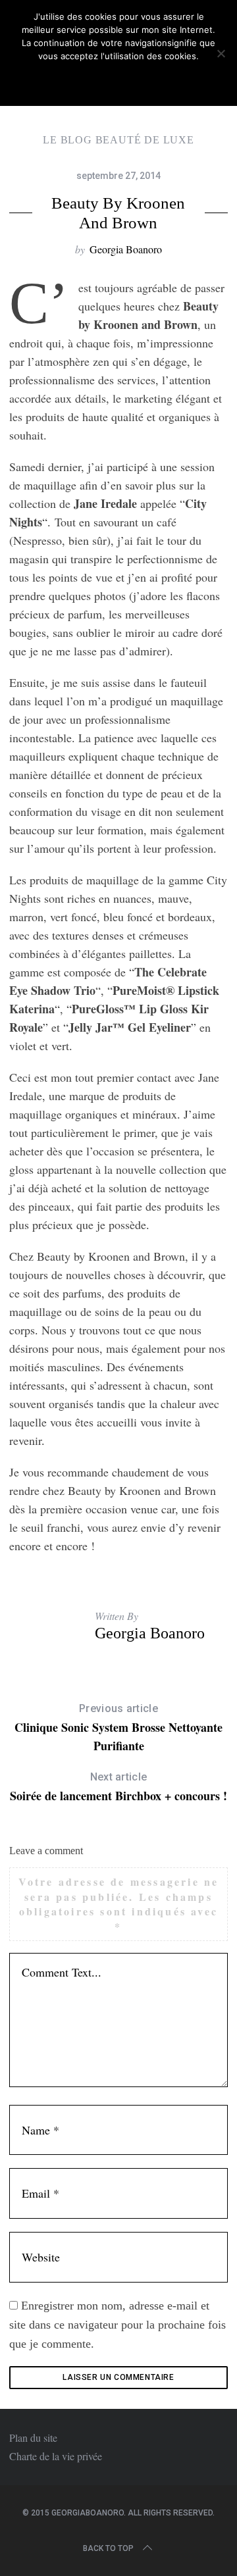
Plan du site (33, 2437)
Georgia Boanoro (126, 249)
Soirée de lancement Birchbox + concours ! (118, 1787)
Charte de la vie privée (56, 2456)
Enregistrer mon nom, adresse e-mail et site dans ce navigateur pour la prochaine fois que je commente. (118, 2325)
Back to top (108, 2548)
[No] (221, 53)
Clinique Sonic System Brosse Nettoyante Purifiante (118, 1728)
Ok (118, 80)
